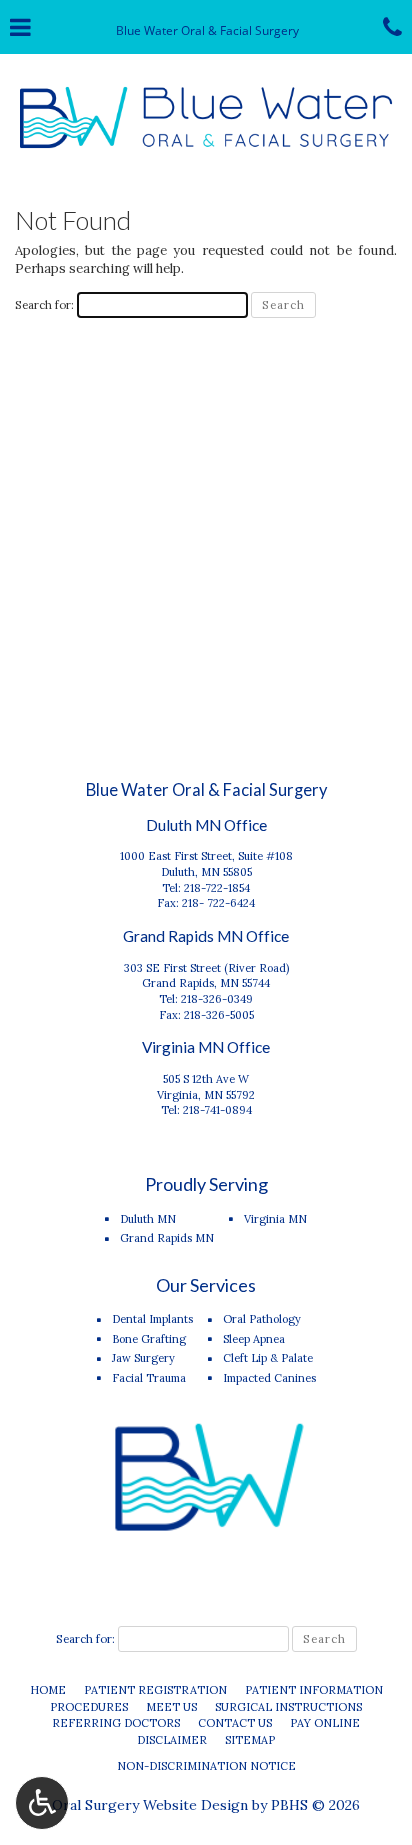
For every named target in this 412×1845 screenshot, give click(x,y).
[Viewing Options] (42, 1803)
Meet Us (171, 1707)
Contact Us (235, 1723)
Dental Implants (152, 1319)
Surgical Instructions (288, 1707)
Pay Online (325, 1723)
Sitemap (250, 1740)
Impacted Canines (269, 1378)
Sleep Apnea (254, 1339)
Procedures (89, 1707)
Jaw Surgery (143, 1358)
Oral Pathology (262, 1319)
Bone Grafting (149, 1339)
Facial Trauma (149, 1378)
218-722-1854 (217, 888)
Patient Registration (155, 1690)
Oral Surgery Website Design (150, 1805)
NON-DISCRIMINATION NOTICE (206, 1766)
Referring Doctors (116, 1723)
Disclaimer (172, 1740)
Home (48, 1690)
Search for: (44, 304)
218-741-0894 (217, 1110)
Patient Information (314, 1690)
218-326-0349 (217, 999)
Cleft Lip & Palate (268, 1358)
